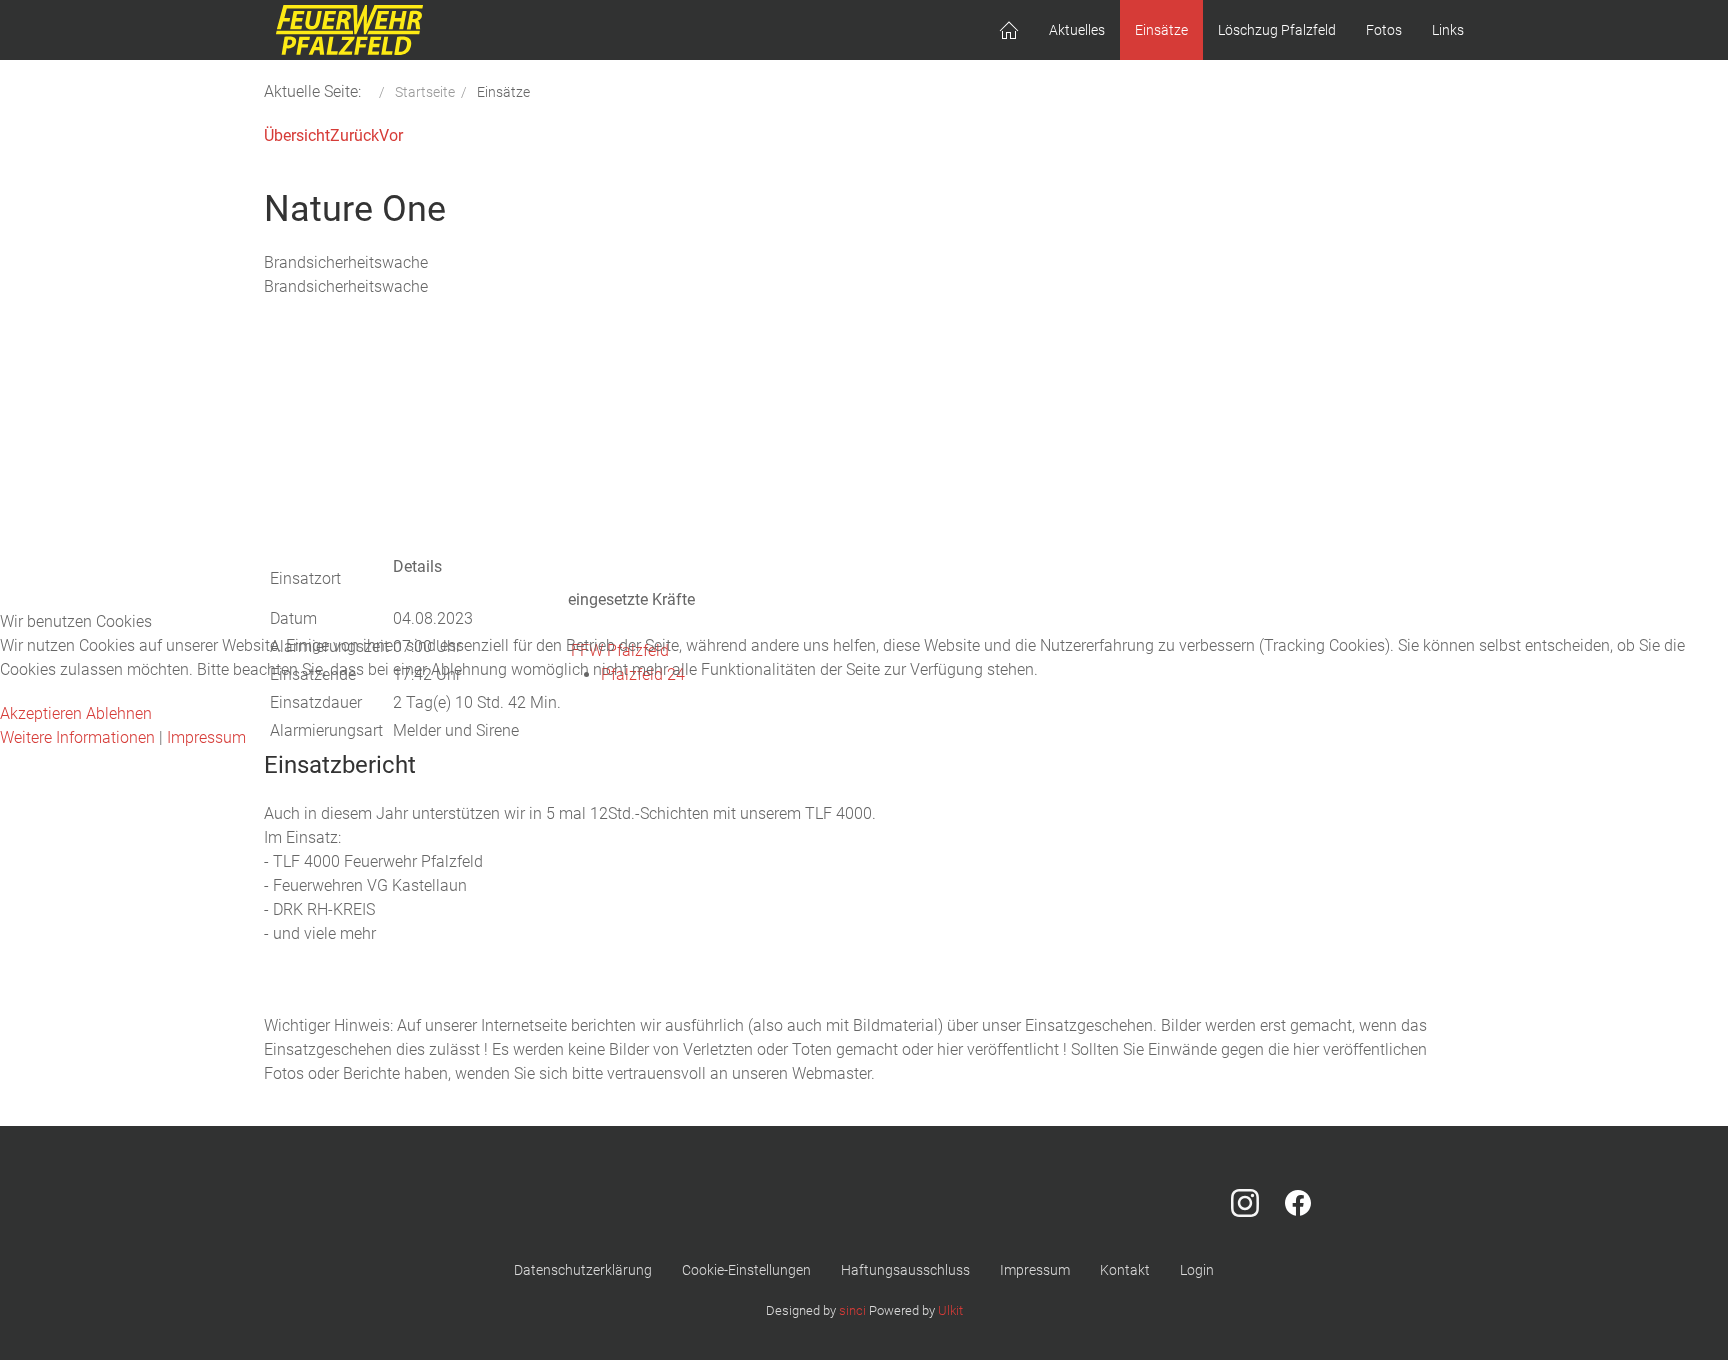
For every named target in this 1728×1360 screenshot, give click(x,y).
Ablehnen (119, 713)
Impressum (206, 737)
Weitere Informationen (77, 737)
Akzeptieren (41, 713)
